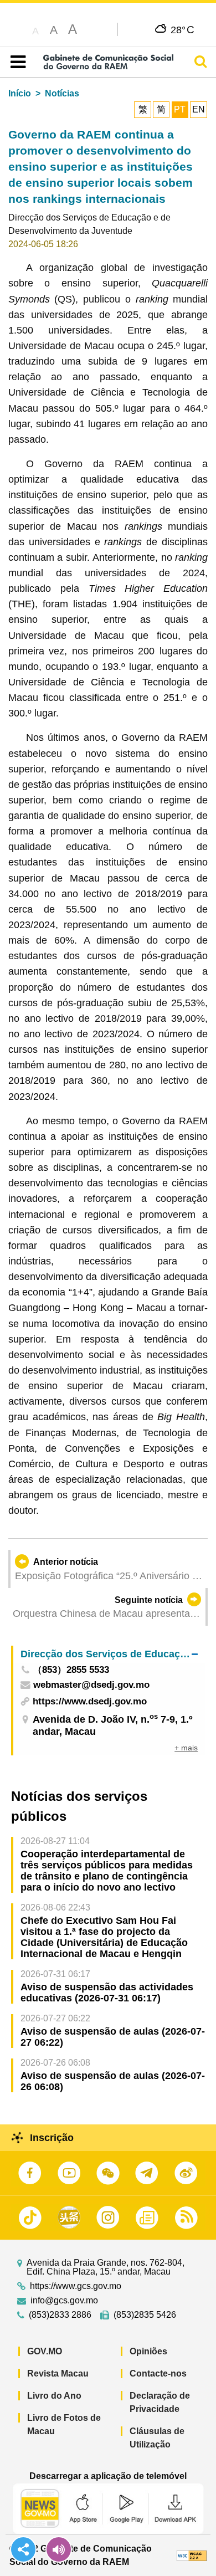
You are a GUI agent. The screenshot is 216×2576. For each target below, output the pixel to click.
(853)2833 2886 (60, 2315)
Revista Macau (58, 2373)
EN (199, 109)
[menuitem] (109, 1654)
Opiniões (148, 2351)
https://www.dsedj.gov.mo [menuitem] (90, 1701)
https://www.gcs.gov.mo (76, 2286)
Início (20, 93)
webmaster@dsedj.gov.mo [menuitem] (91, 1685)
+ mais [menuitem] (186, 1748)
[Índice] (16, 62)
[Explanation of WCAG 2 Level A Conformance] (192, 2555)
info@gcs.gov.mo (64, 2301)
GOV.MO (45, 2351)
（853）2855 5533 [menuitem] (71, 1670)
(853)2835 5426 (145, 2315)
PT (180, 109)
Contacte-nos (158, 2373)
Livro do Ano (54, 2396)
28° (182, 29)
